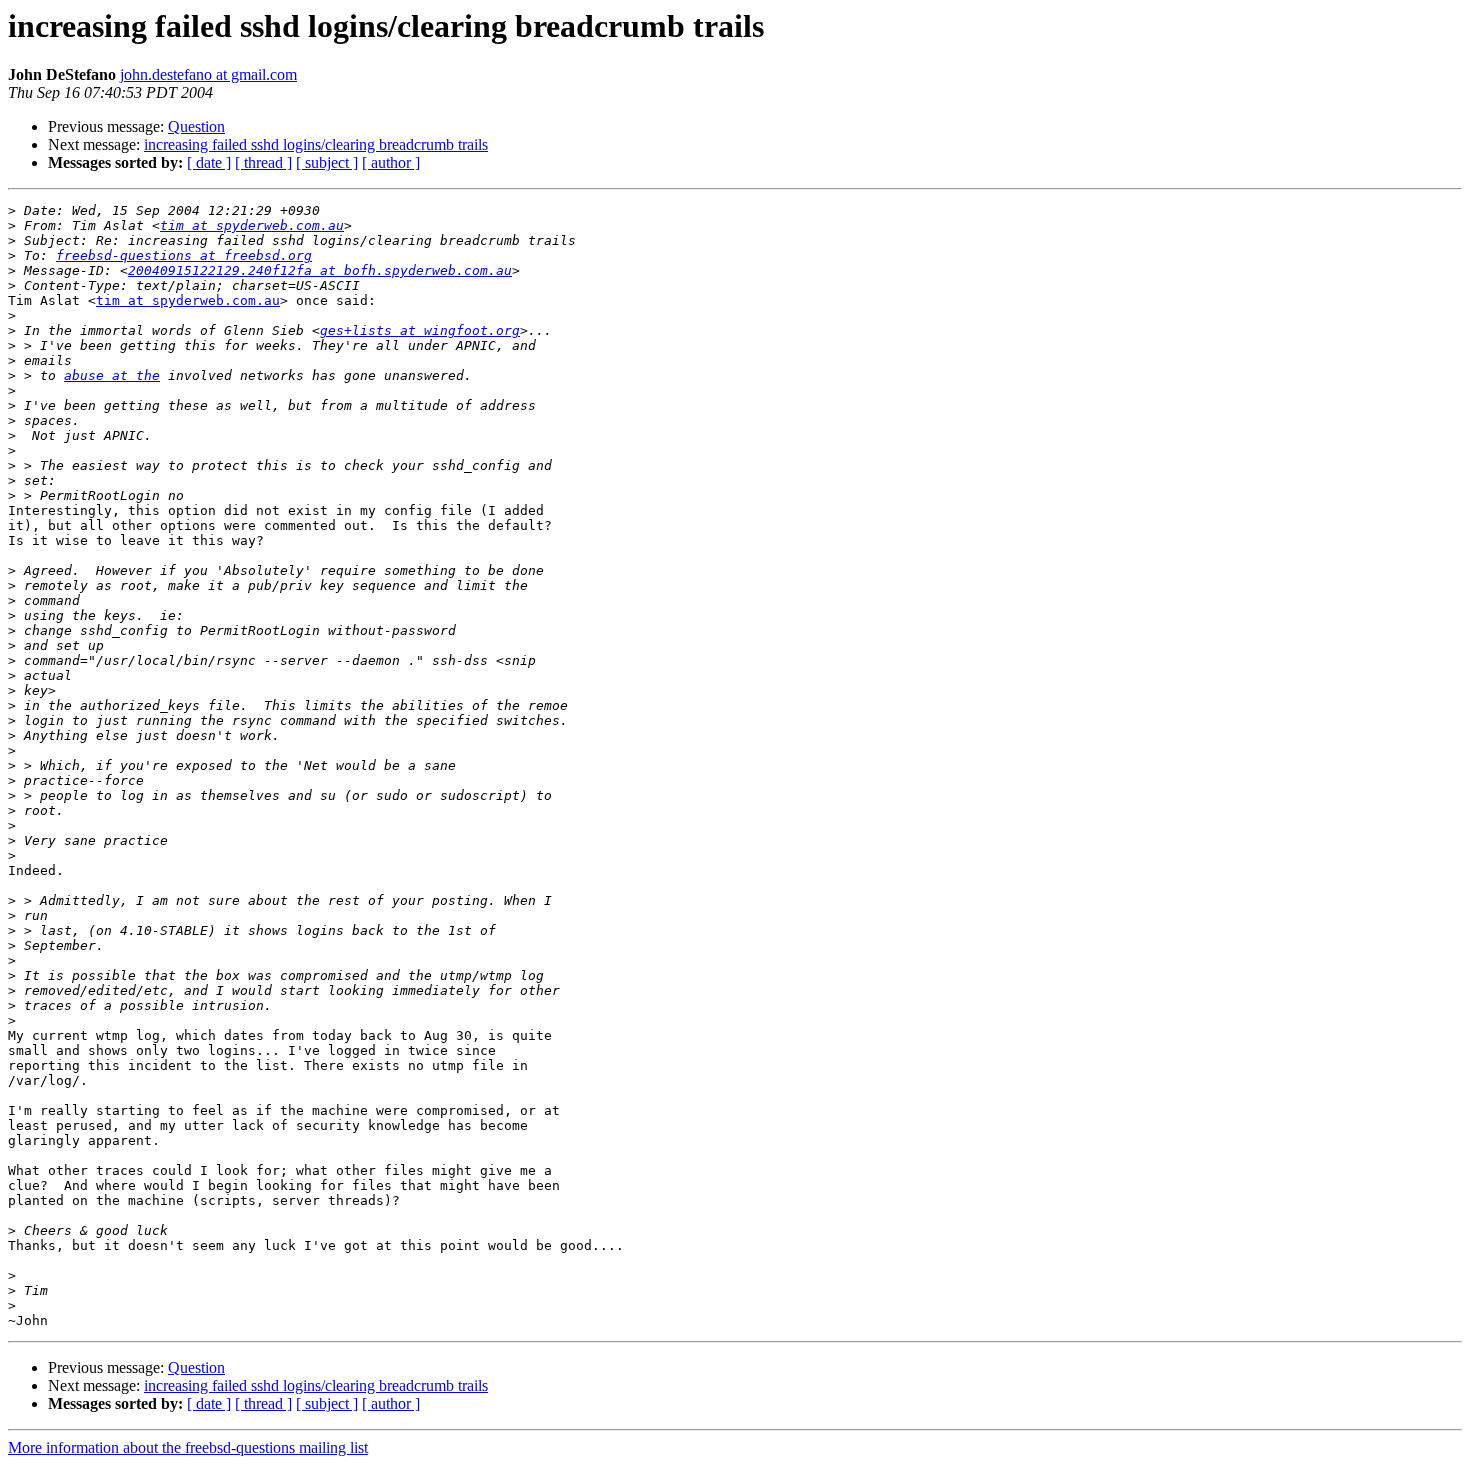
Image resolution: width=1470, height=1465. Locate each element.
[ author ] (391, 162)
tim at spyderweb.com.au (252, 225)
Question (196, 126)
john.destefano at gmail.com (208, 74)
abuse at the (112, 375)
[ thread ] (263, 162)
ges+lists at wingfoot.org (420, 330)
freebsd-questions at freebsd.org (184, 255)
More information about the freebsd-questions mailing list (188, 1447)
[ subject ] (327, 162)
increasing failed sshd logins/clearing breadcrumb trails (316, 144)
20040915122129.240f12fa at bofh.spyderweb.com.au (320, 270)
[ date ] (209, 162)
